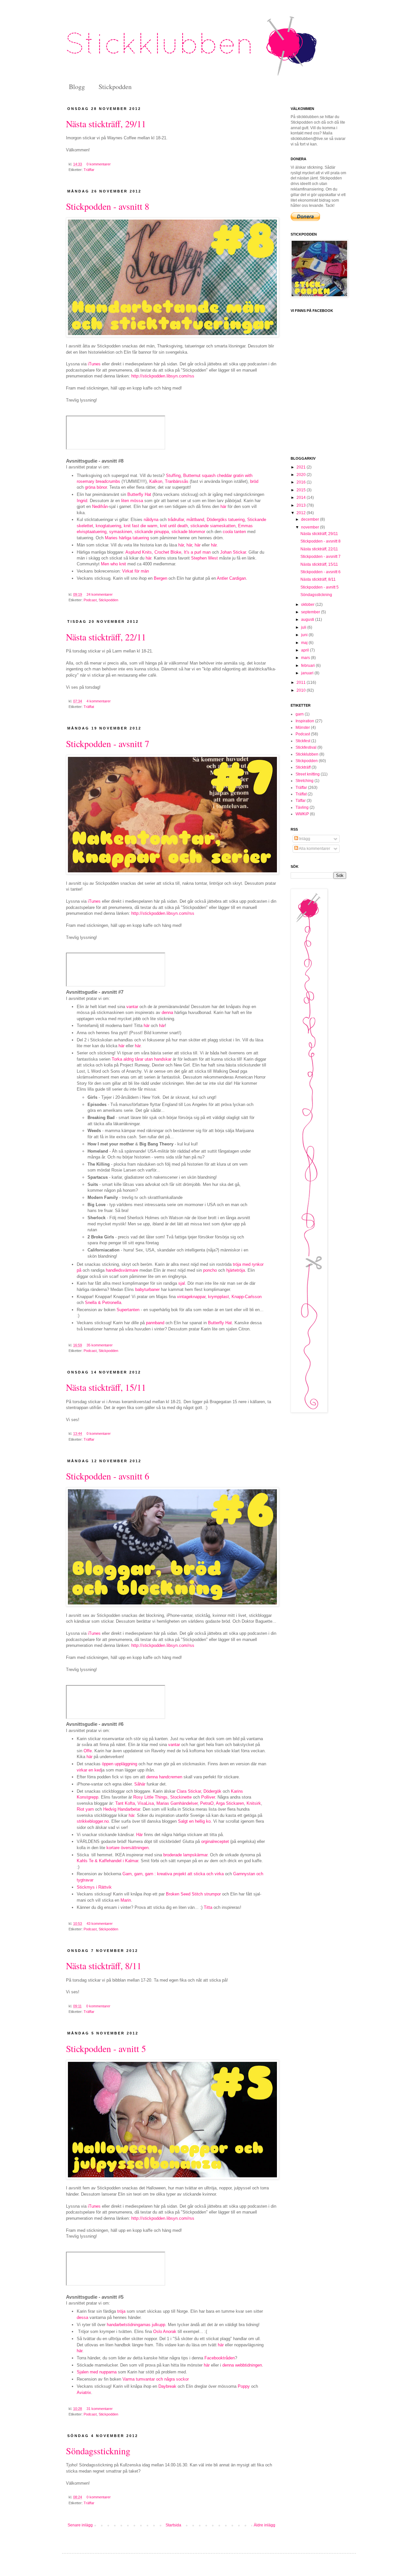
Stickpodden (115, 87)
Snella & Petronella (103, 1303)
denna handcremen (164, 1777)
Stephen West (204, 558)
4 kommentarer (99, 701)
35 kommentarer (100, 1345)
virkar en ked (89, 1770)
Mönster (303, 728)
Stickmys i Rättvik (94, 1887)
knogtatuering (108, 526)
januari (308, 673)
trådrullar (176, 520)
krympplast (218, 1297)
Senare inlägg (80, 2525)
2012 (302, 513)
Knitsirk (254, 1803)
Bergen (161, 578)
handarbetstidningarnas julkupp (136, 2325)
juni (305, 635)
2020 (302, 475)
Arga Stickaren (230, 1803)
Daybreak (167, 2386)
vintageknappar (191, 1297)
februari (308, 666)
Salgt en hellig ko (194, 1821)
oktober (308, 605)
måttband (195, 520)
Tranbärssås (177, 481)
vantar (132, 1007)
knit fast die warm (141, 526)
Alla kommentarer (314, 849)
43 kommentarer (100, 1924)
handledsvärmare (122, 1270)
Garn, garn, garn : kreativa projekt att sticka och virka (173, 1874)
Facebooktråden (220, 2358)
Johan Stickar (233, 552)
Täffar (301, 801)
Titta (208, 1907)
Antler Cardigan (231, 578)
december (311, 519)
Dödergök (212, 1791)
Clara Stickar (189, 1791)
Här (139, 1835)
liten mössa (132, 501)
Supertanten (128, 1310)
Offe (88, 1751)
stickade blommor (188, 532)
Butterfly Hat (139, 494)
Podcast (90, 600)
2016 (302, 482)
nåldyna (151, 520)
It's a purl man (197, 552)
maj (305, 643)
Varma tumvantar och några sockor (156, 2379)
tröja (121, 2311)
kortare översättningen (128, 1848)
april (305, 650)
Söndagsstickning (98, 2451)
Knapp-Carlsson (247, 1297)
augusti (308, 620)
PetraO (207, 1803)
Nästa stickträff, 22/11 (106, 637)
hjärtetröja (236, 1270)
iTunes (94, 364)
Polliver (208, 1797)
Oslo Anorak (165, 2331)
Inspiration (305, 721)
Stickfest (303, 741)
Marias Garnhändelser (177, 1803)
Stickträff (303, 767)
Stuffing (173, 475)
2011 (302, 682)
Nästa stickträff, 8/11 (104, 1966)
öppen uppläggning (120, 1764)
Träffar (89, 170)
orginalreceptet (215, 1841)
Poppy (244, 2386)
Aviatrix (84, 2392)
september (311, 612)
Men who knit (113, 564)
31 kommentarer (100, 2409)
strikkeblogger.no (93, 1821)
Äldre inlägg (265, 2525)
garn (300, 714)
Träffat (89, 707)
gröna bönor (96, 487)
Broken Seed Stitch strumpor (193, 1894)
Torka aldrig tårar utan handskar (142, 1059)
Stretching (305, 781)
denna (167, 1012)
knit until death (174, 526)
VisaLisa (146, 1803)
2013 (302, 505)
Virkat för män (136, 571)
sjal (182, 1283)
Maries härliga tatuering (127, 538)
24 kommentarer (100, 594)
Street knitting (308, 774)
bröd (254, 481)
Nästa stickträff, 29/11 (106, 124)
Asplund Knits (139, 552)
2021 (302, 467)
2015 (302, 490)
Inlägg (304, 839)
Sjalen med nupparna (97, 2372)
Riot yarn (85, 1809)
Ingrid (82, 501)
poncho (210, 1270)
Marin (126, 1900)
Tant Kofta (125, 1803)
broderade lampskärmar (185, 1855)
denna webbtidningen (242, 2365)
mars (306, 658)
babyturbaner (147, 1289)
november (311, 527)
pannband (155, 1323)
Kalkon (156, 481)
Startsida (173, 2525)
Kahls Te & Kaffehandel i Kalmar (107, 1861)
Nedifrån (100, 506)
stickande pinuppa (152, 532)
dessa (82, 2317)
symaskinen (121, 532)
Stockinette (181, 1797)
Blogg (77, 87)
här (223, 506)
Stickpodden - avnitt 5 (106, 2048)
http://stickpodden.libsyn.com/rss (163, 376)
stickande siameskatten (213, 526)
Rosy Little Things (150, 1797)
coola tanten (234, 532)
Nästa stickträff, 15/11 (106, 1387)
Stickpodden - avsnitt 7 (108, 744)
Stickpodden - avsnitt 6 (108, 1476)
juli (304, 627)
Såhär (140, 1784)
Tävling (302, 807)
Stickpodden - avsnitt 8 (108, 206)
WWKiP (302, 814)
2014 (302, 498)
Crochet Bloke (168, 552)
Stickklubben (307, 754)
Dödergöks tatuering (226, 520)
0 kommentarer (99, 164)
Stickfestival (306, 747)
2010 (302, 690)
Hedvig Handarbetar (122, 1809)
